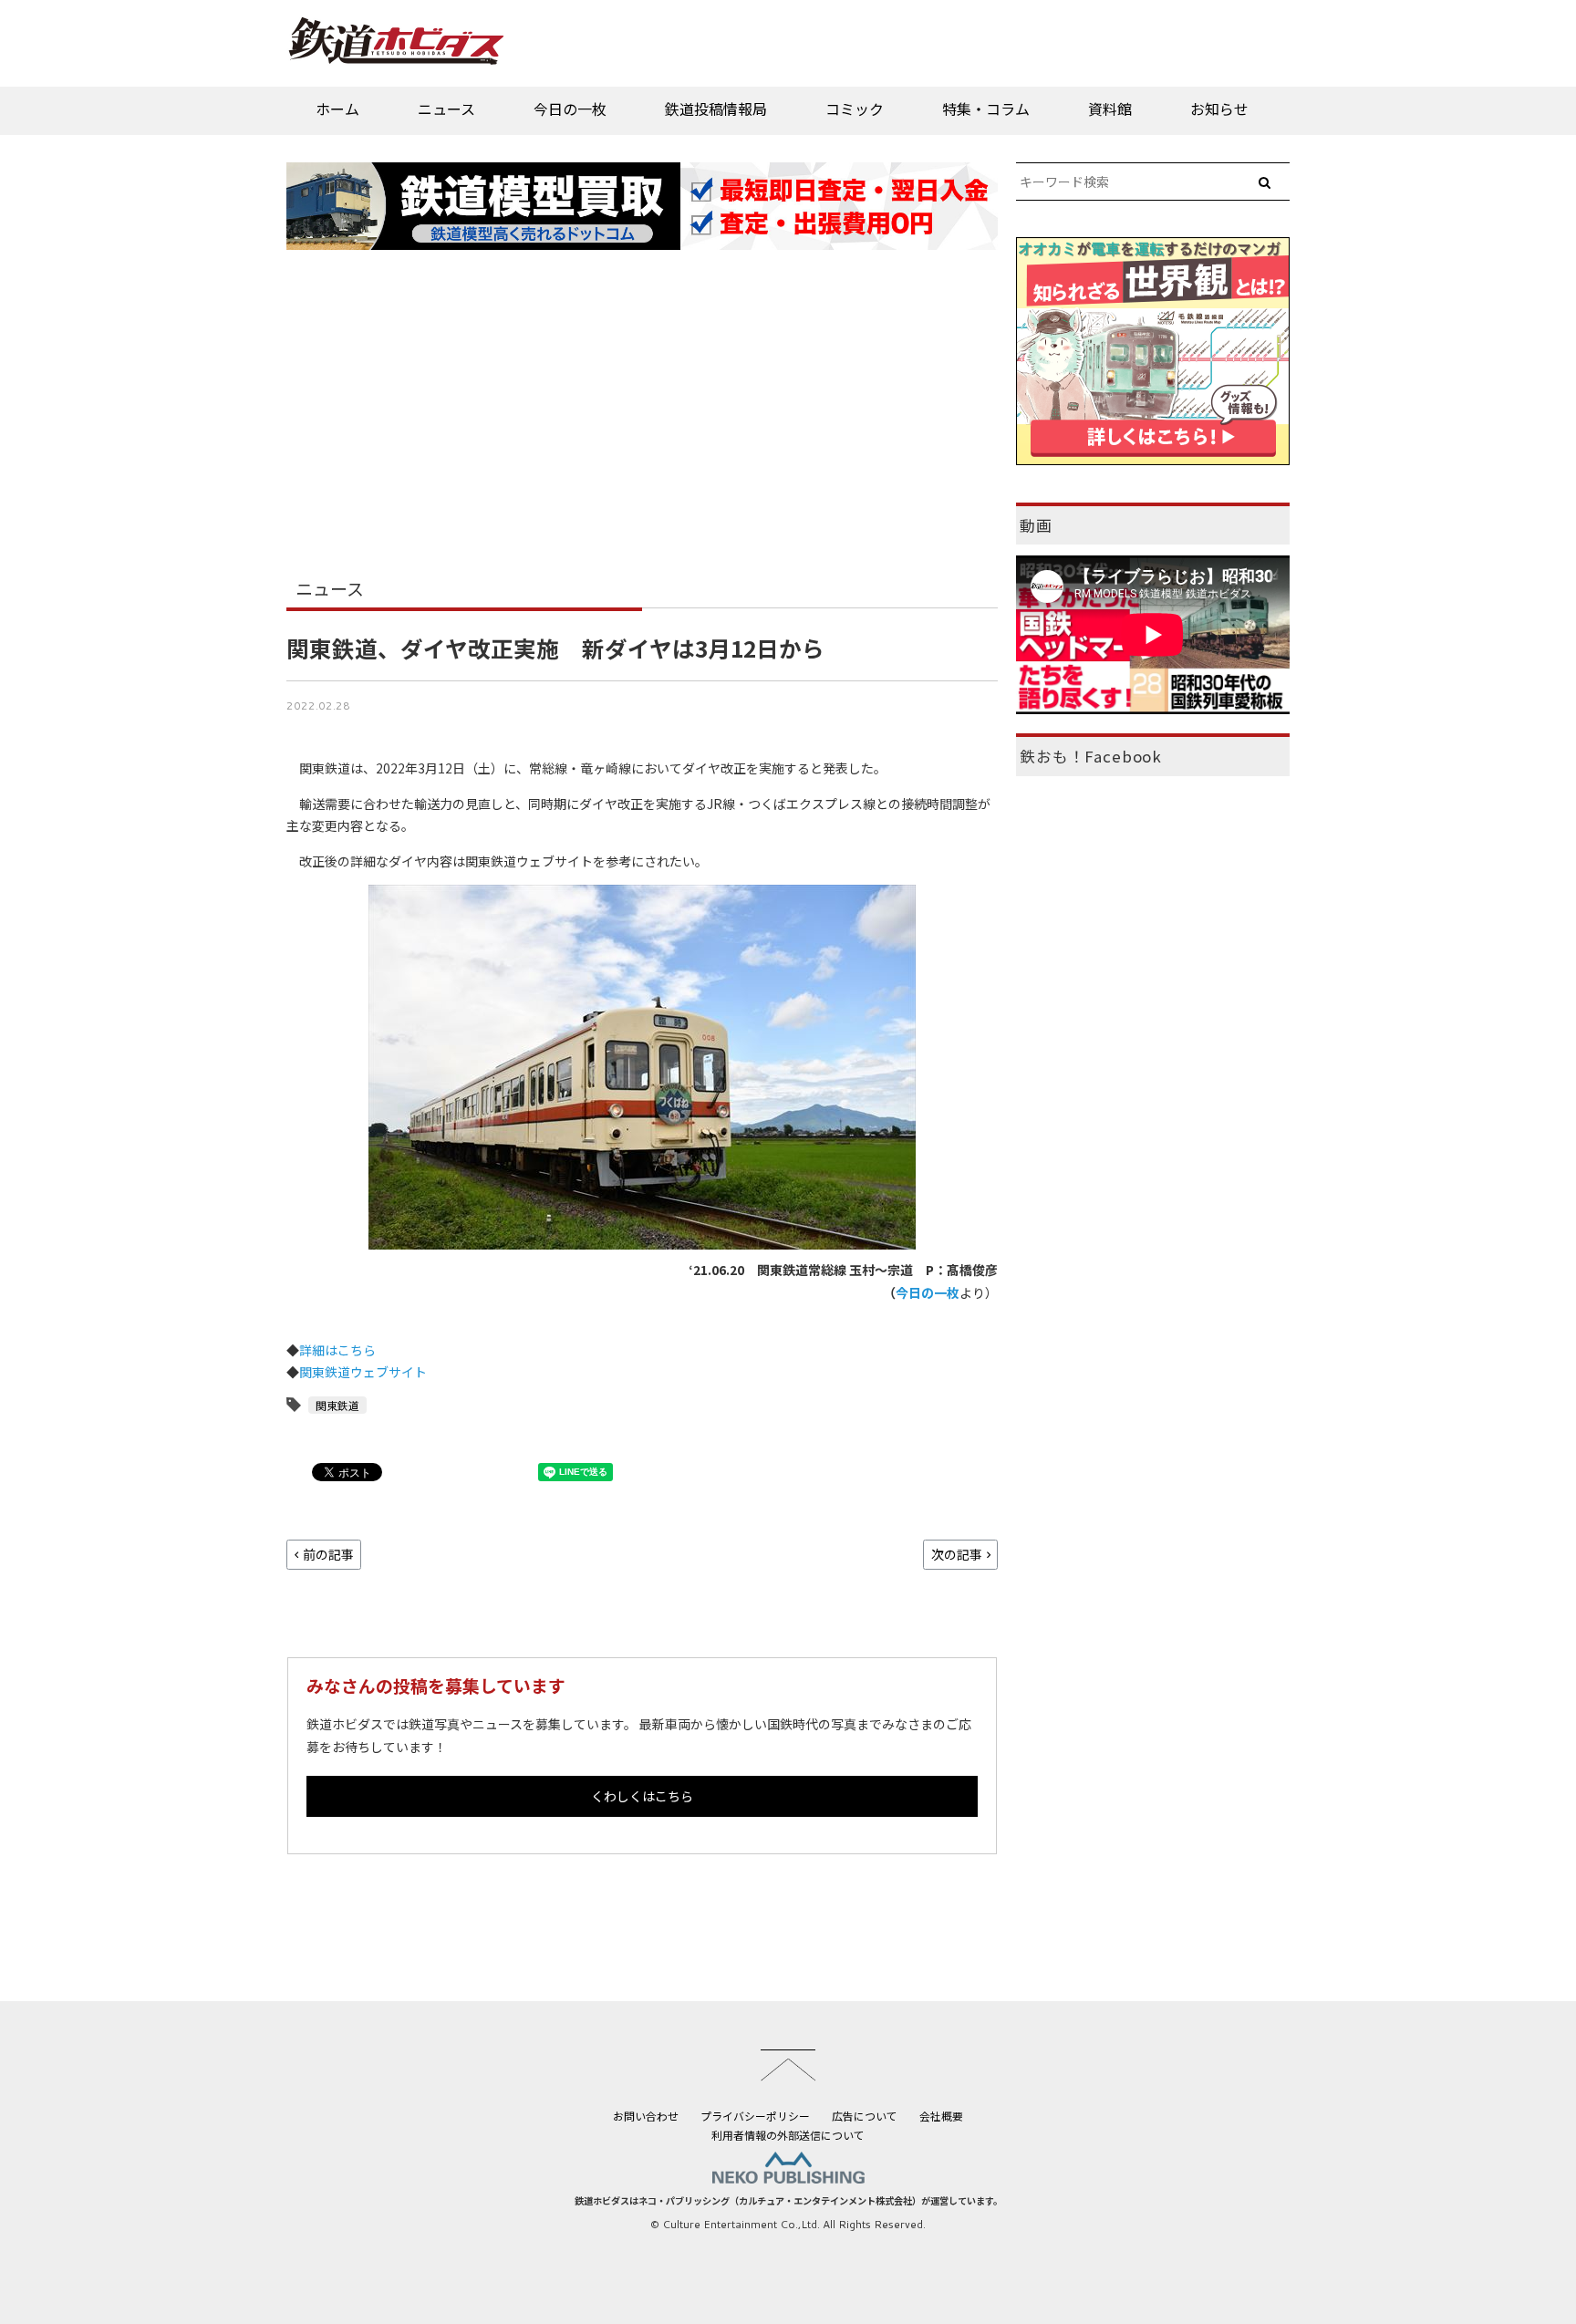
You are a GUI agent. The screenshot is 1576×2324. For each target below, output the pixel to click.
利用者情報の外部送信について (788, 2135)
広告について (865, 2116)
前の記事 (328, 1554)
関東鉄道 (337, 1405)
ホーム (337, 109)
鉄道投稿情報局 (716, 109)
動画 (1036, 525)
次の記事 (957, 1554)
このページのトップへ (788, 2065)
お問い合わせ (646, 2116)
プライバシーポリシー (755, 2116)
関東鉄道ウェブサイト (363, 1372)
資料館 (1110, 109)
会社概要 (941, 2116)
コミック (855, 109)
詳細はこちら (337, 1350)
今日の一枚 (570, 109)
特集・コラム (986, 109)
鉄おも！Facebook (1091, 756)
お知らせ (1219, 109)
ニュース (446, 109)
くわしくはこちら (642, 1796)
